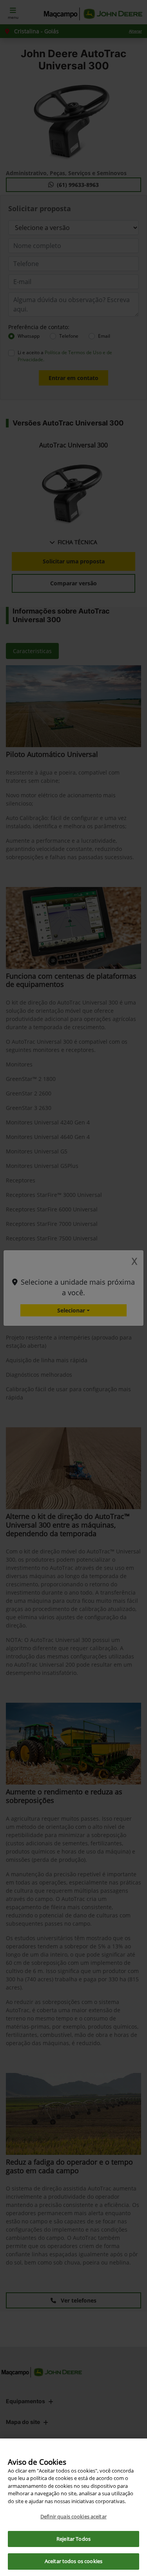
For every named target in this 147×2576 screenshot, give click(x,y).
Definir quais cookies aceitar (73, 2516)
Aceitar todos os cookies (73, 2561)
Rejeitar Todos (73, 2539)
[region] (73, 2507)
